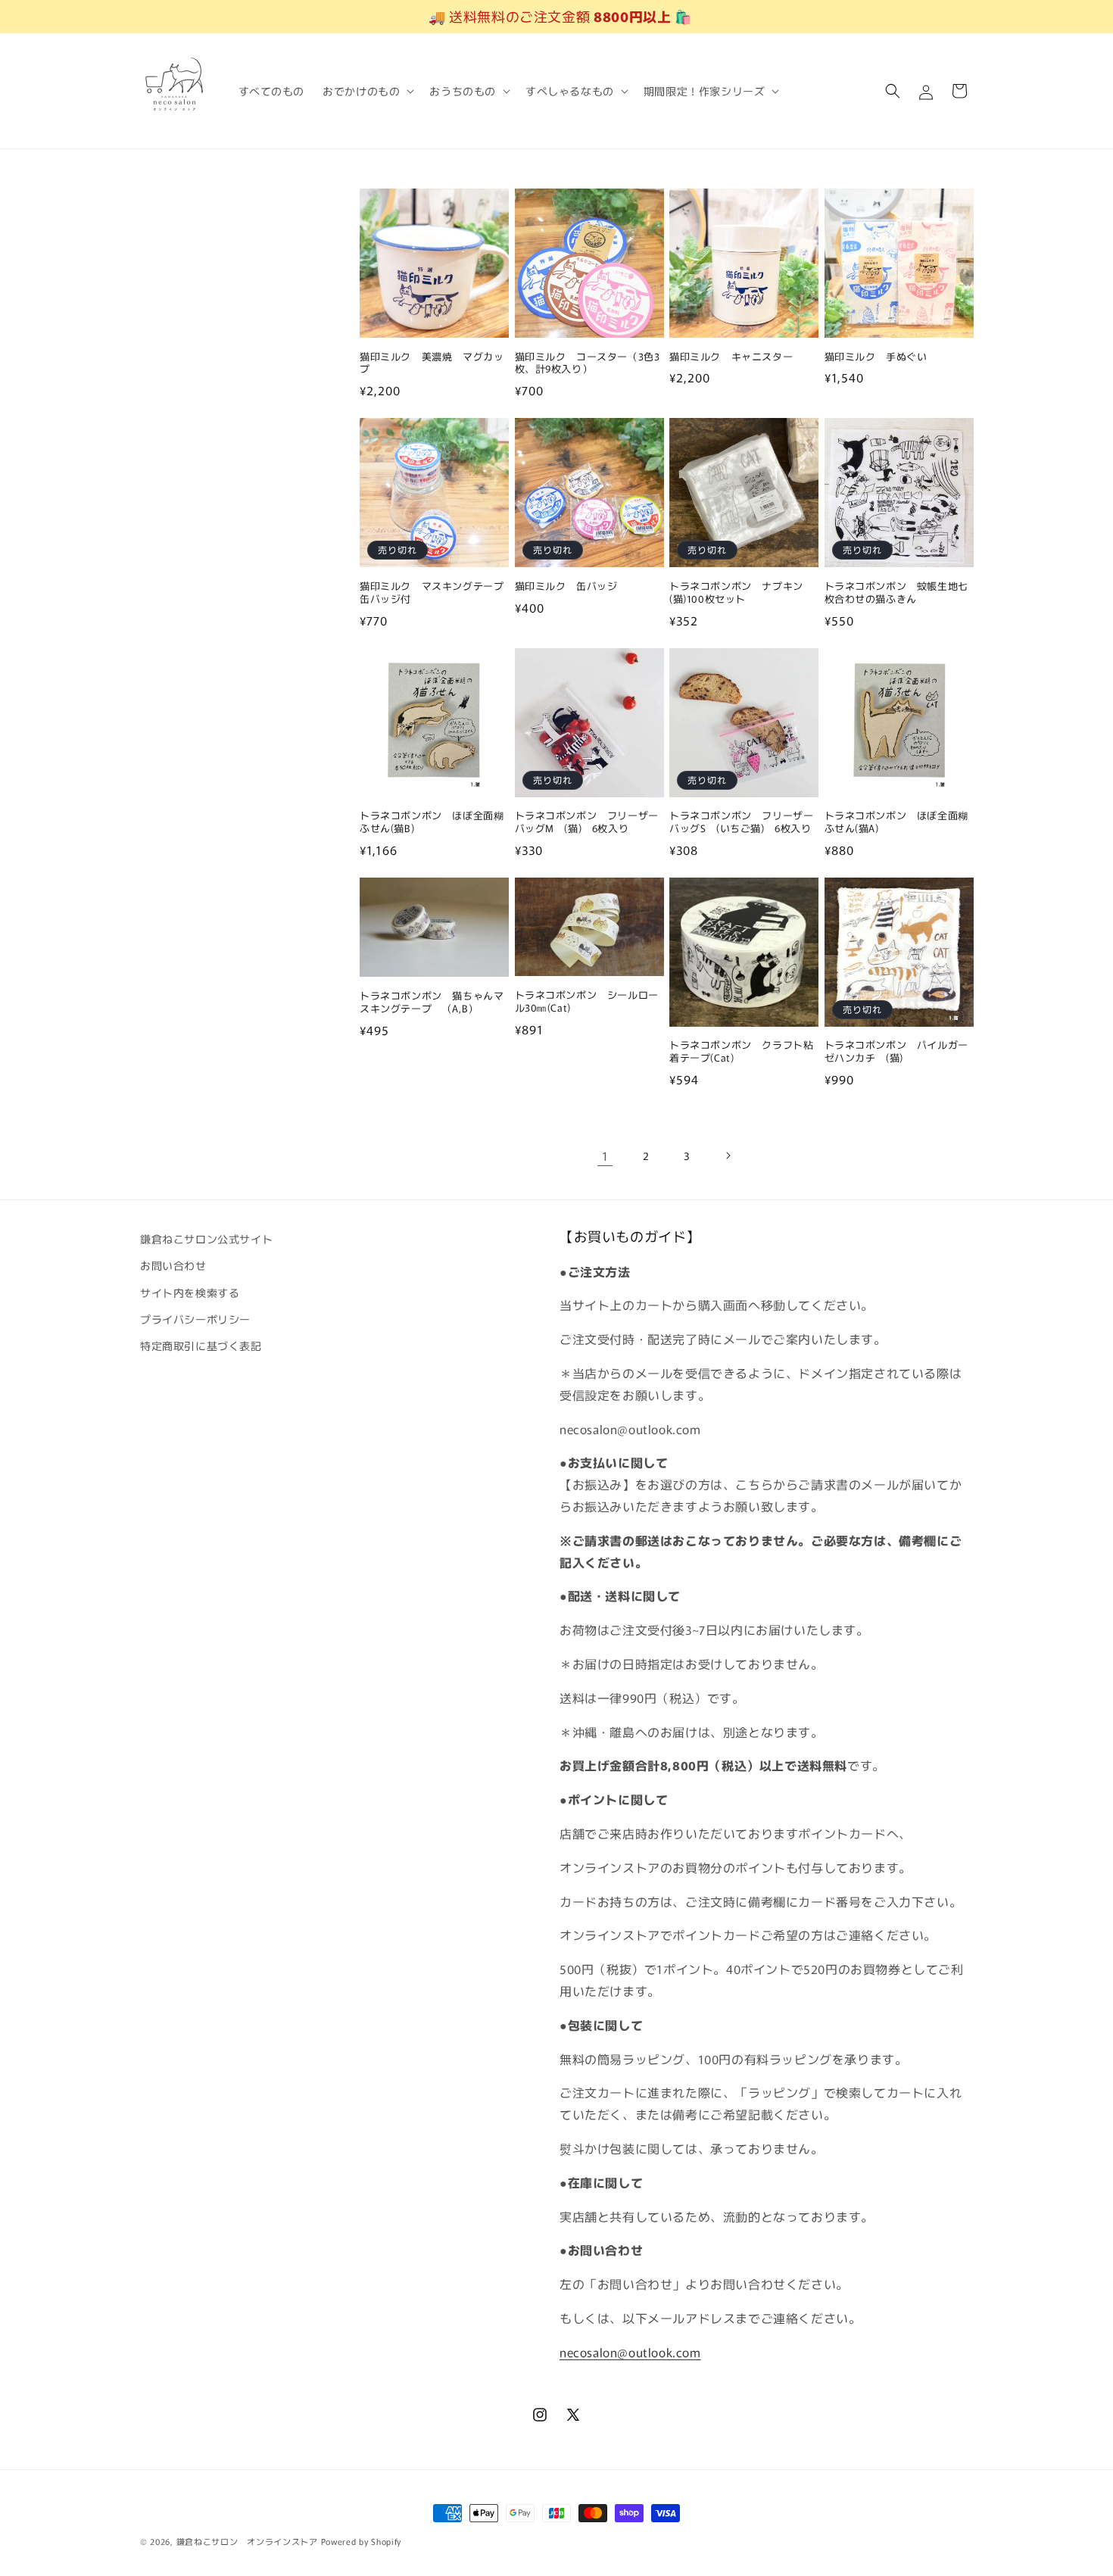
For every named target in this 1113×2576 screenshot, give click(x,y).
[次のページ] (728, 1155)
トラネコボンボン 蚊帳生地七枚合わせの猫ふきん (896, 593)
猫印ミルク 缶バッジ (566, 586)
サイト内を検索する (190, 1293)
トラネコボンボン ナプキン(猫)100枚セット (736, 593)
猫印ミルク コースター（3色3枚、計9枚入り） (588, 363)
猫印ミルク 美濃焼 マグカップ (432, 363)
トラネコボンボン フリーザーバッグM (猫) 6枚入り (587, 822)
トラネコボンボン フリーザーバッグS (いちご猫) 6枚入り (741, 822)
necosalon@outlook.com (630, 2352)
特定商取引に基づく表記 (201, 1346)
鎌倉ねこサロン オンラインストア (247, 2541)
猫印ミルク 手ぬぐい (876, 357)
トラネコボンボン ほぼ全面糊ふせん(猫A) (896, 822)
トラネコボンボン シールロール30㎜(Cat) (587, 1002)
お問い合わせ (173, 1266)
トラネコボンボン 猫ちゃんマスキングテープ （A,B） (432, 1003)
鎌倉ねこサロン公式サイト (206, 1239)
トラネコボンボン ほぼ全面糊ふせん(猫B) (432, 822)
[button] (367, 91)
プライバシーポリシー (195, 1319)
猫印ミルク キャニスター (731, 357)
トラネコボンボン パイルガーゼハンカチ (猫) (896, 1052)
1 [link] (605, 1155)
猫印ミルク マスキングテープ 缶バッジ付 (434, 593)
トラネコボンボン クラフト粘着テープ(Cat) (741, 1052)
